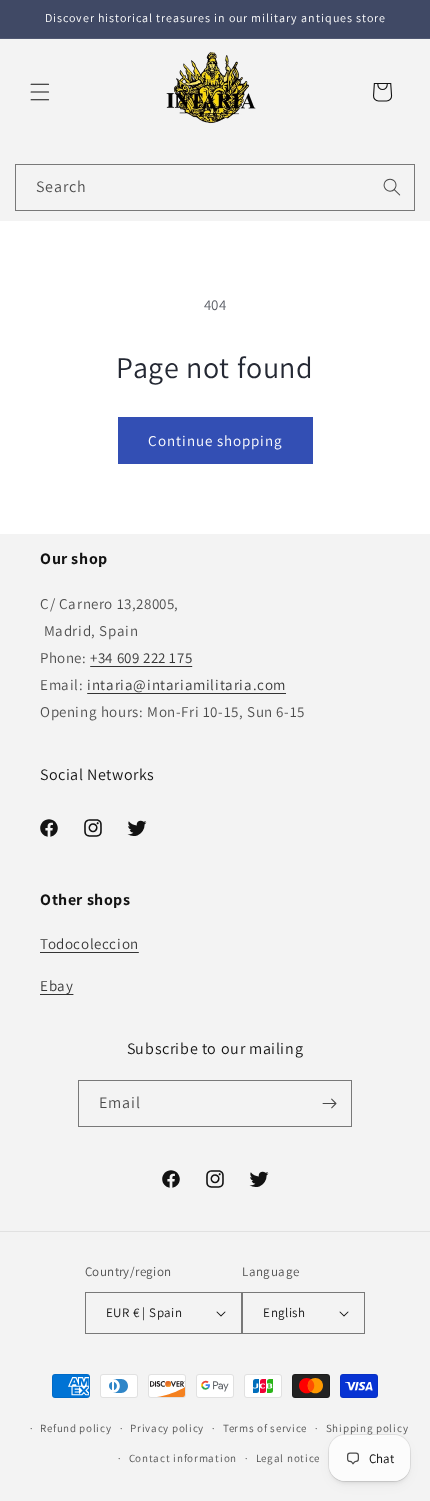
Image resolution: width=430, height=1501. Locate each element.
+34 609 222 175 (141, 657)
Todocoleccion (89, 943)
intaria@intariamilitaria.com (186, 684)
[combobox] (215, 187)
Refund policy (75, 1428)
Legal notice (288, 1458)
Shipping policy (367, 1428)
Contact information (183, 1458)
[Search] (392, 187)
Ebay (56, 985)
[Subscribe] (329, 1103)
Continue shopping (215, 440)
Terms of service (265, 1428)
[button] (40, 92)
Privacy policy (167, 1428)
